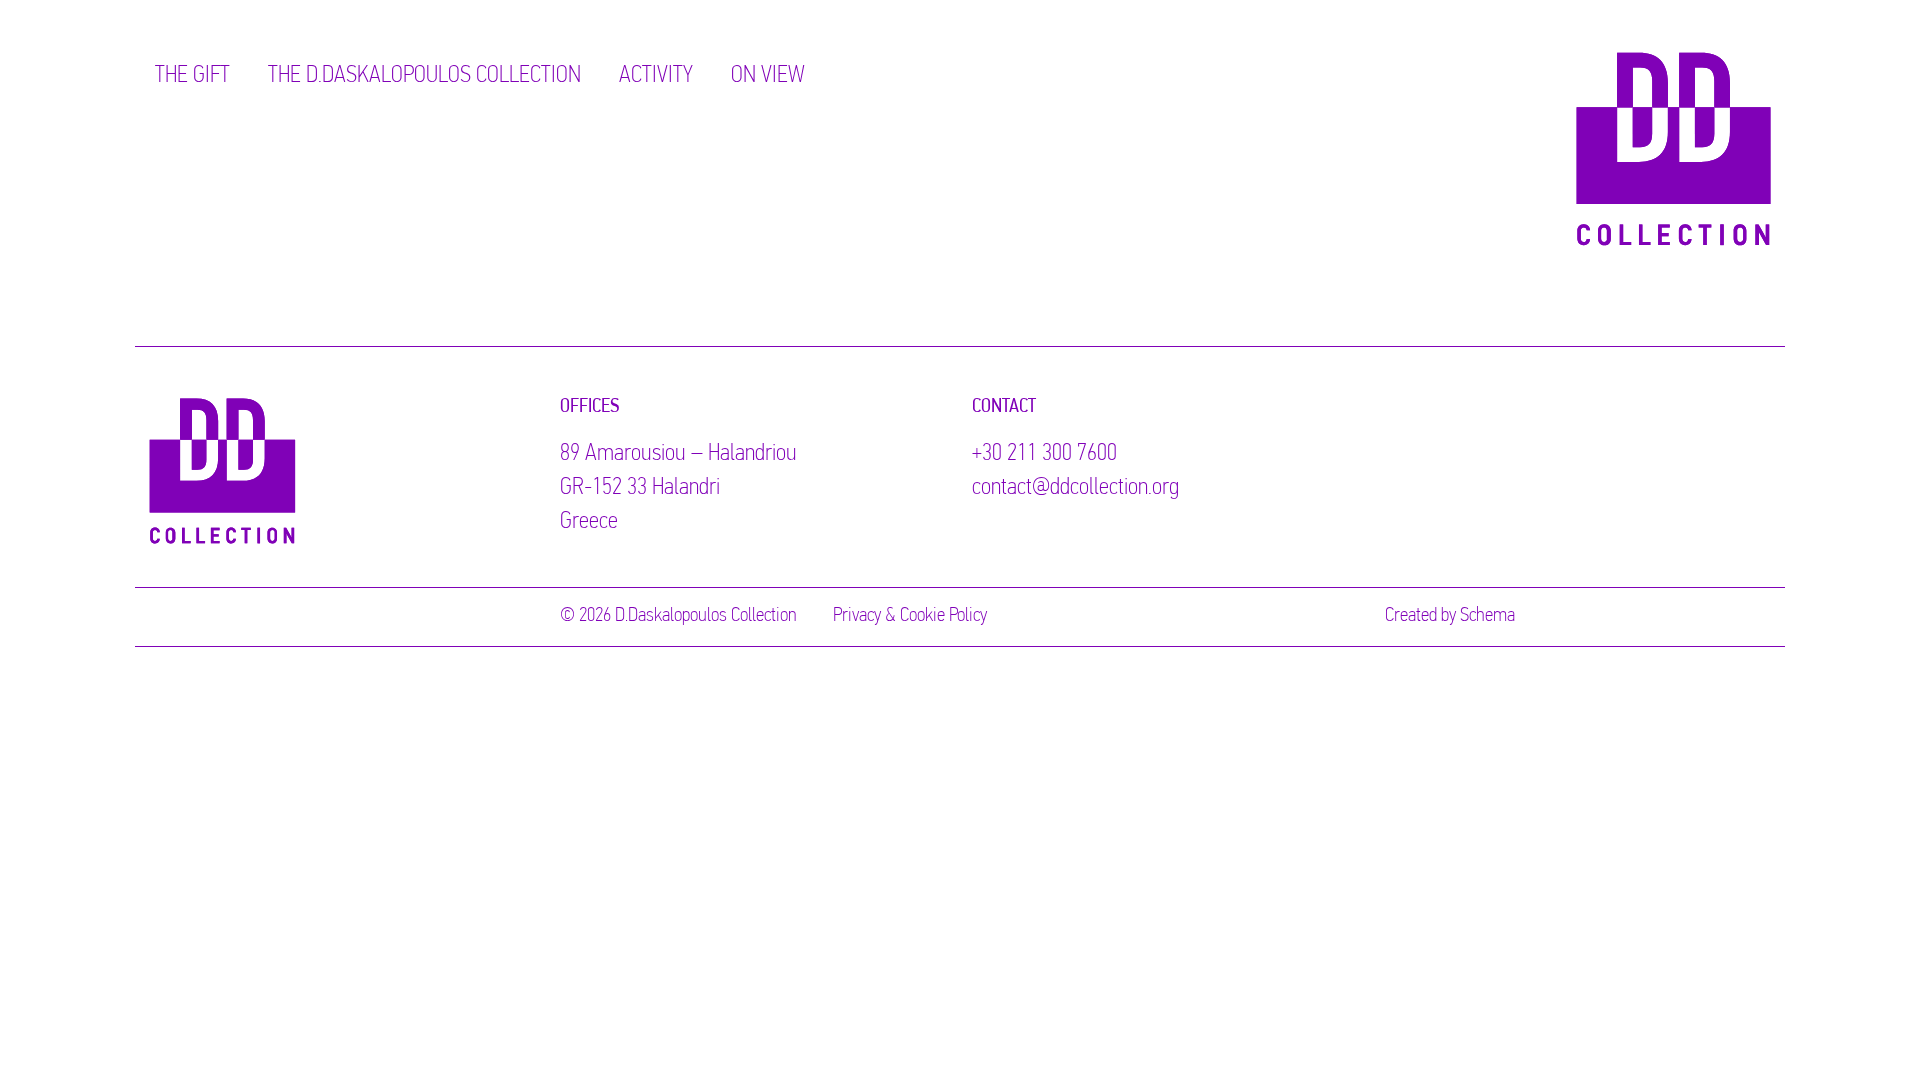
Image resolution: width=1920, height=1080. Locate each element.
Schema (1487, 616)
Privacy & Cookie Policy (910, 616)
